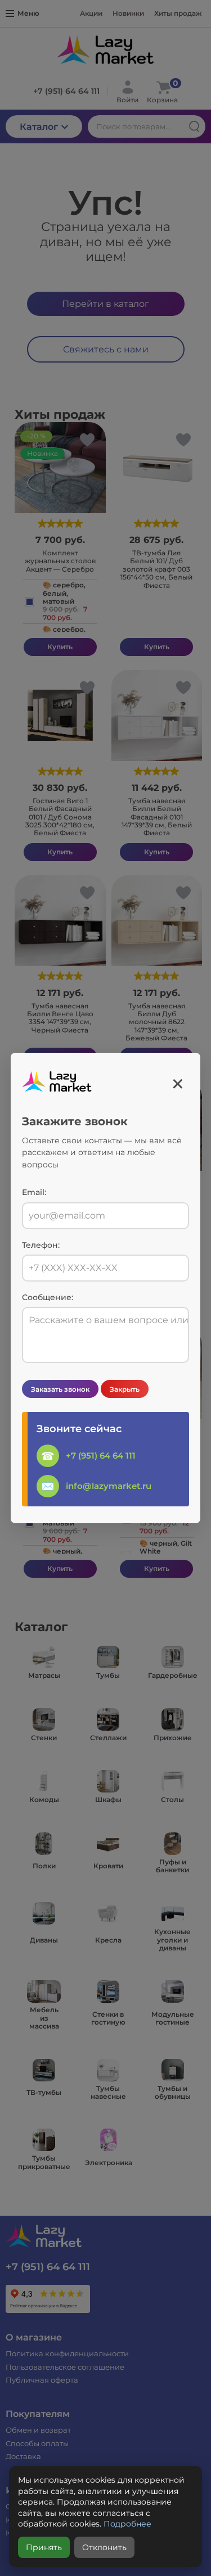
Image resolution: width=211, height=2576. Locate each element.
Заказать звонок (60, 1389)
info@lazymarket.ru (109, 1486)
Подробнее (127, 2524)
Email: (34, 1192)
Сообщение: (48, 1298)
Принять (44, 2547)
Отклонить (104, 2547)
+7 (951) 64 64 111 (101, 1455)
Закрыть (125, 1389)
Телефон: (41, 1245)
